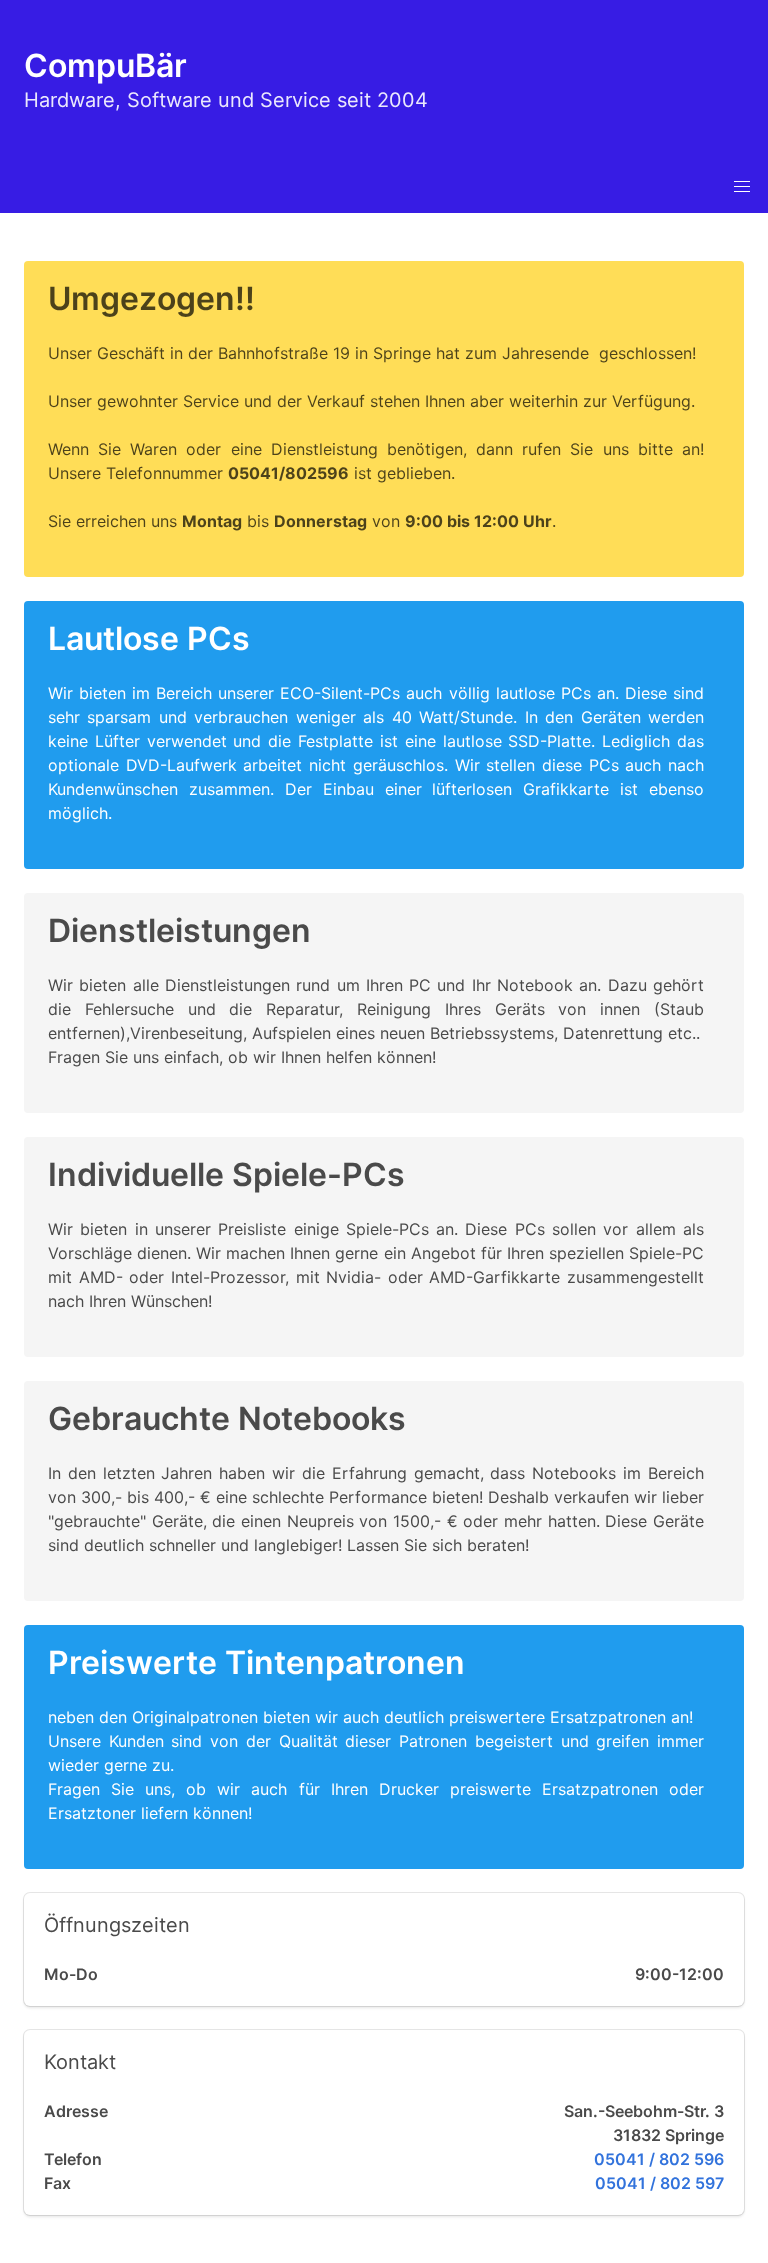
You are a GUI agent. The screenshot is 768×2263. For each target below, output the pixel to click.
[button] (742, 187)
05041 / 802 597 (659, 2183)
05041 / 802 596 (659, 2159)
